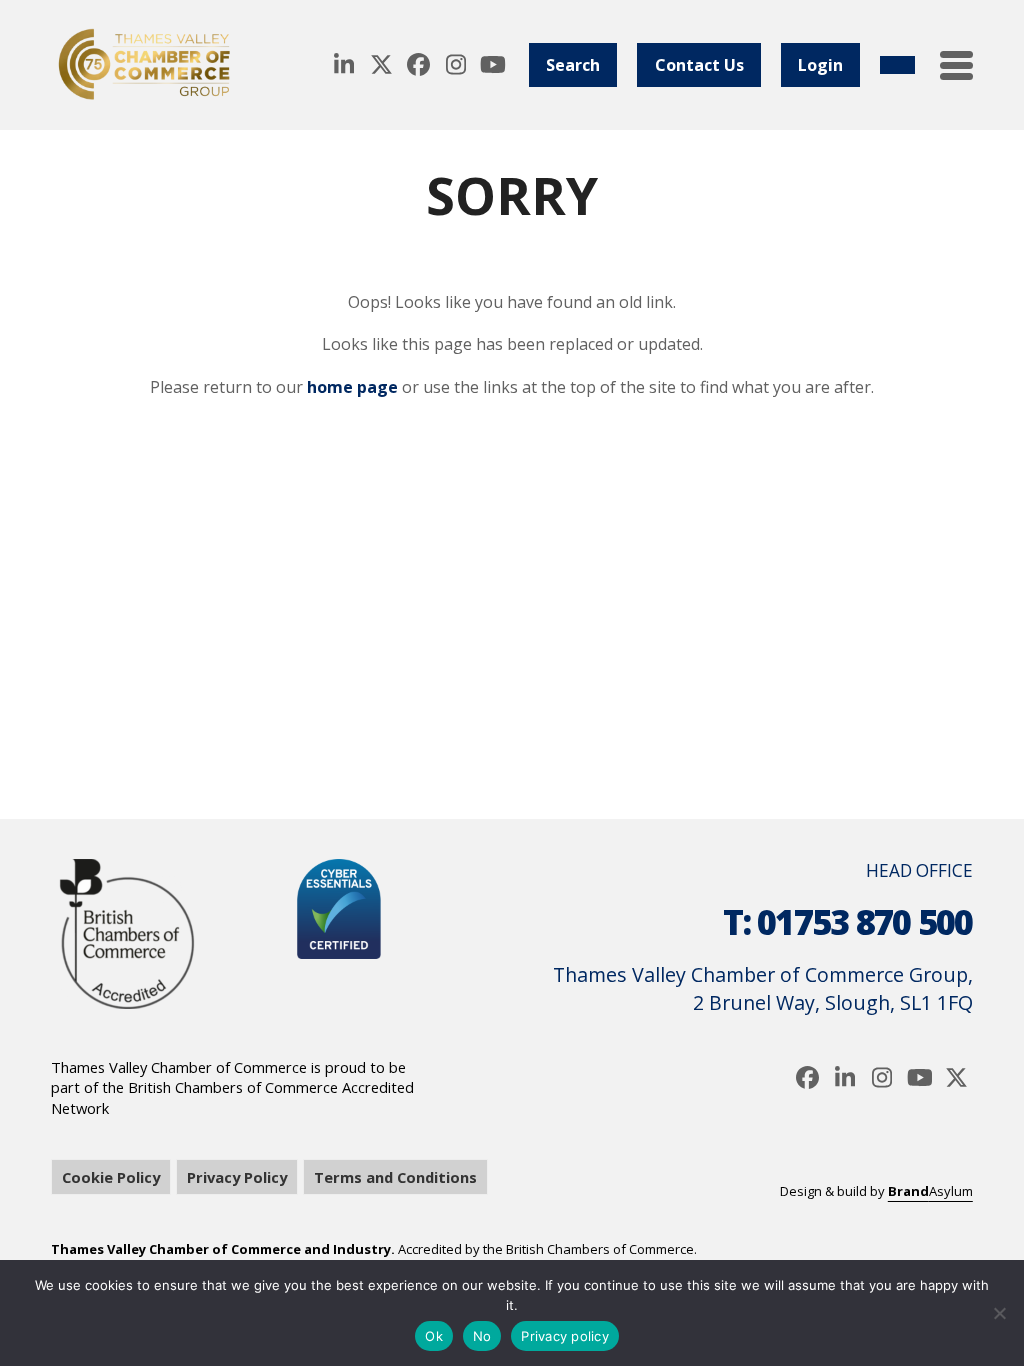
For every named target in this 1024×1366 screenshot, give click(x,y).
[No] (999, 1313)
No (482, 1336)
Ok (434, 1336)
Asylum (930, 1191)
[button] (956, 65)
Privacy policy (565, 1336)
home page (352, 387)
